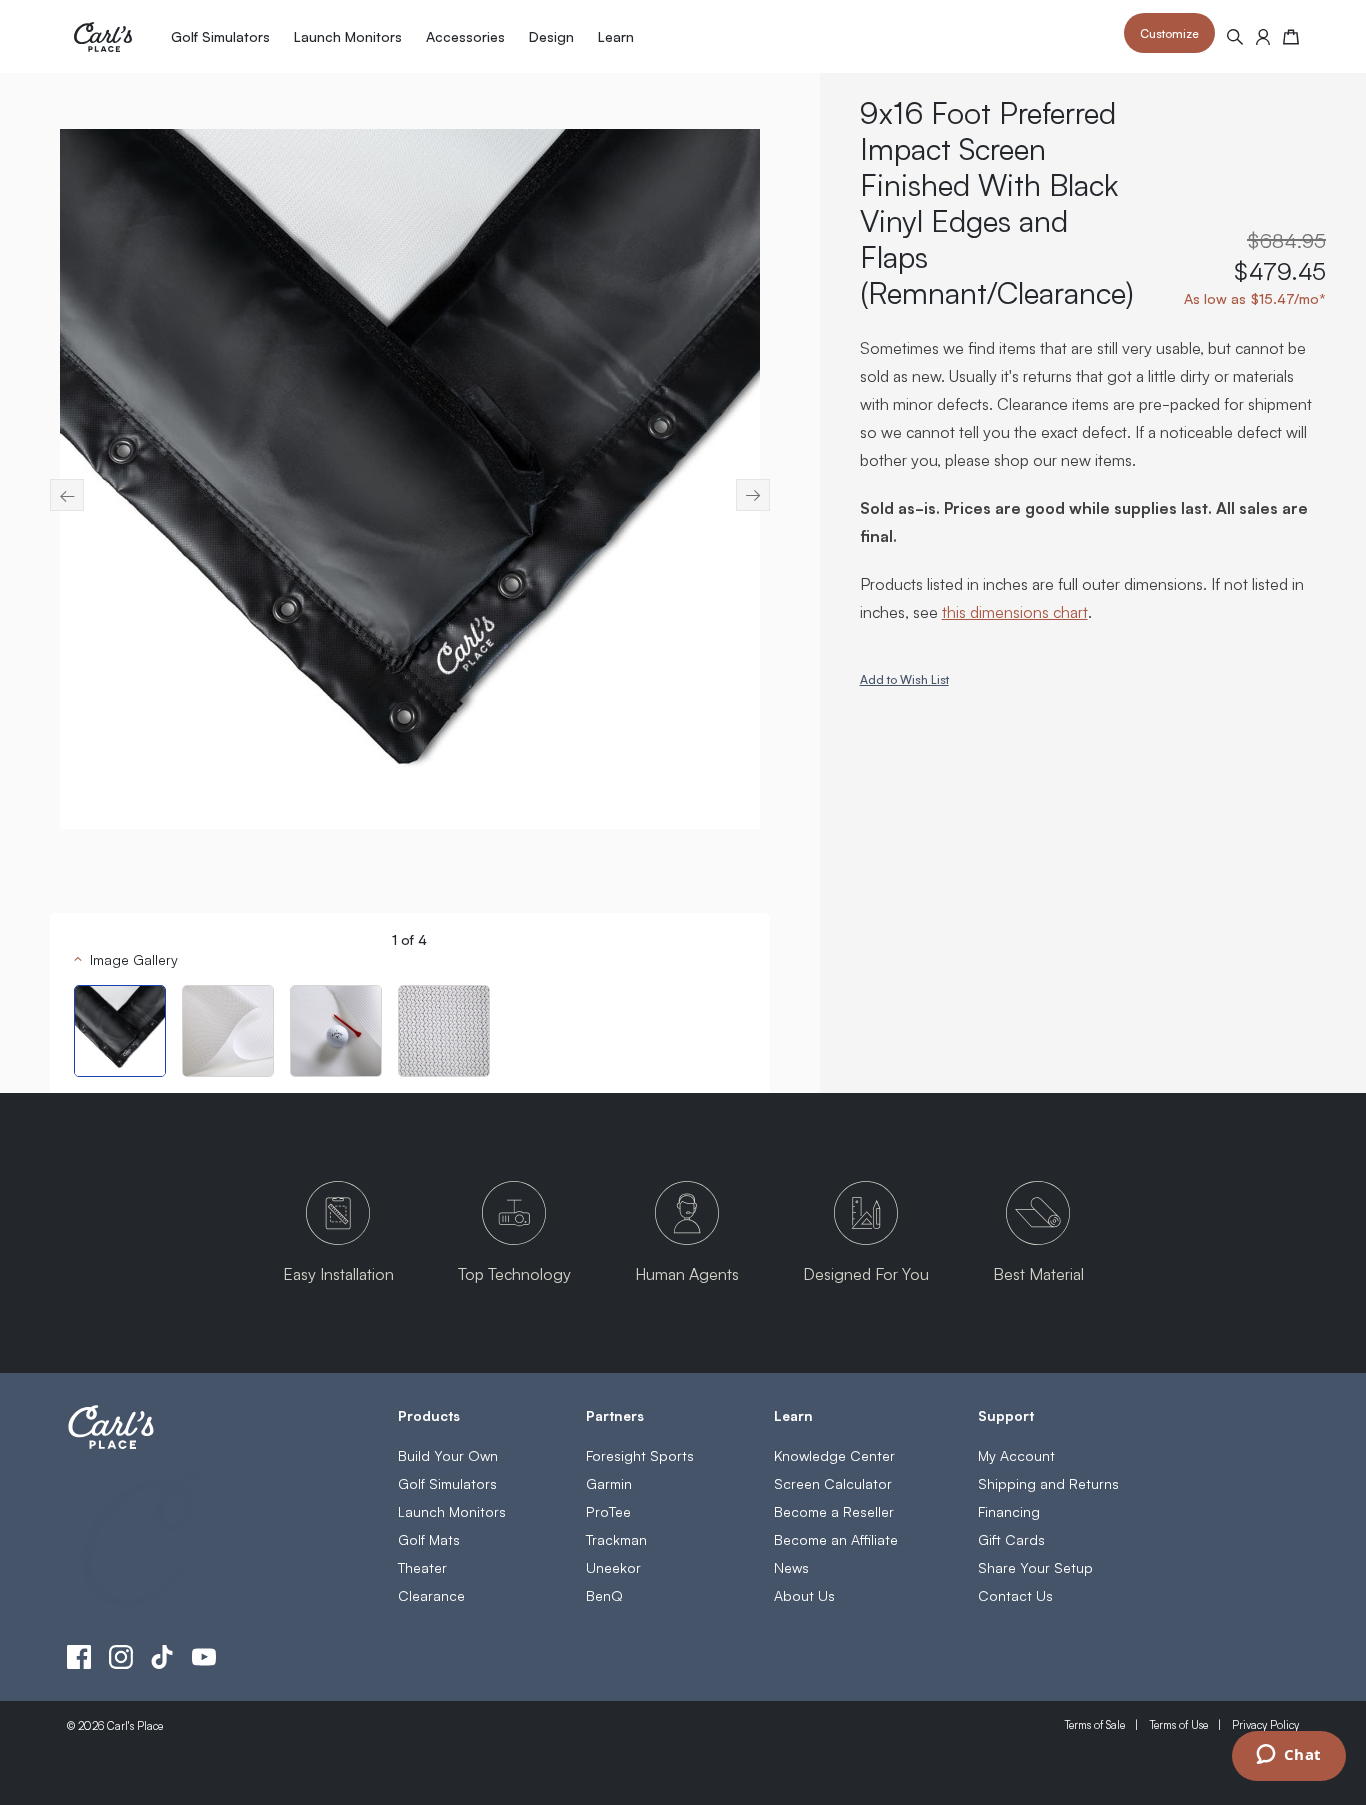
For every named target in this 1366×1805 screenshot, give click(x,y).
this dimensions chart (1015, 611)
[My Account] (1263, 37)
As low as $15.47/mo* (1255, 298)
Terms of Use (1178, 1724)
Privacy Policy (1265, 1724)
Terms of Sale (1094, 1724)
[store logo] (103, 37)
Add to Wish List (904, 679)
